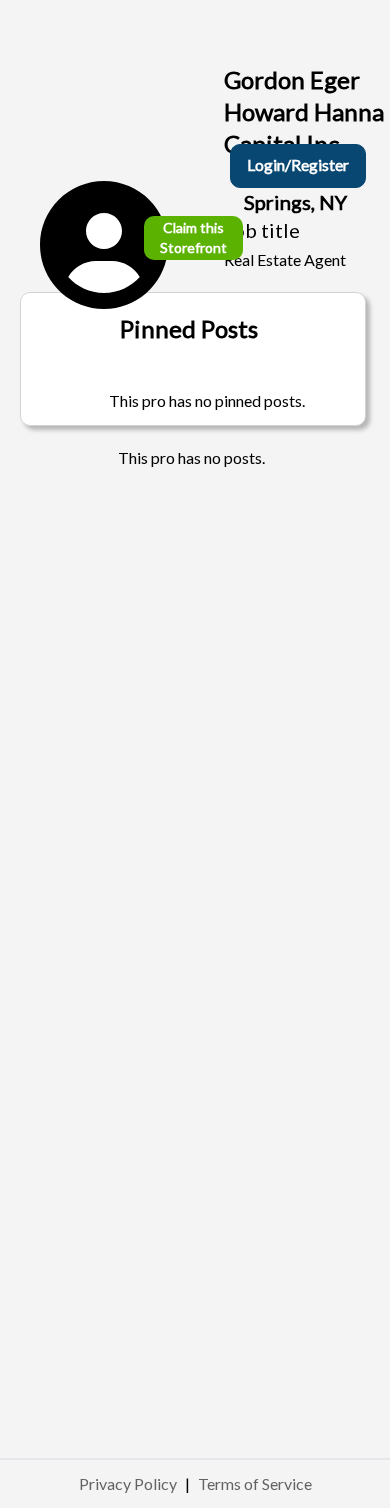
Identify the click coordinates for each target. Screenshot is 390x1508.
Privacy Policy (128, 1483)
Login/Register (298, 164)
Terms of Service (255, 1483)
